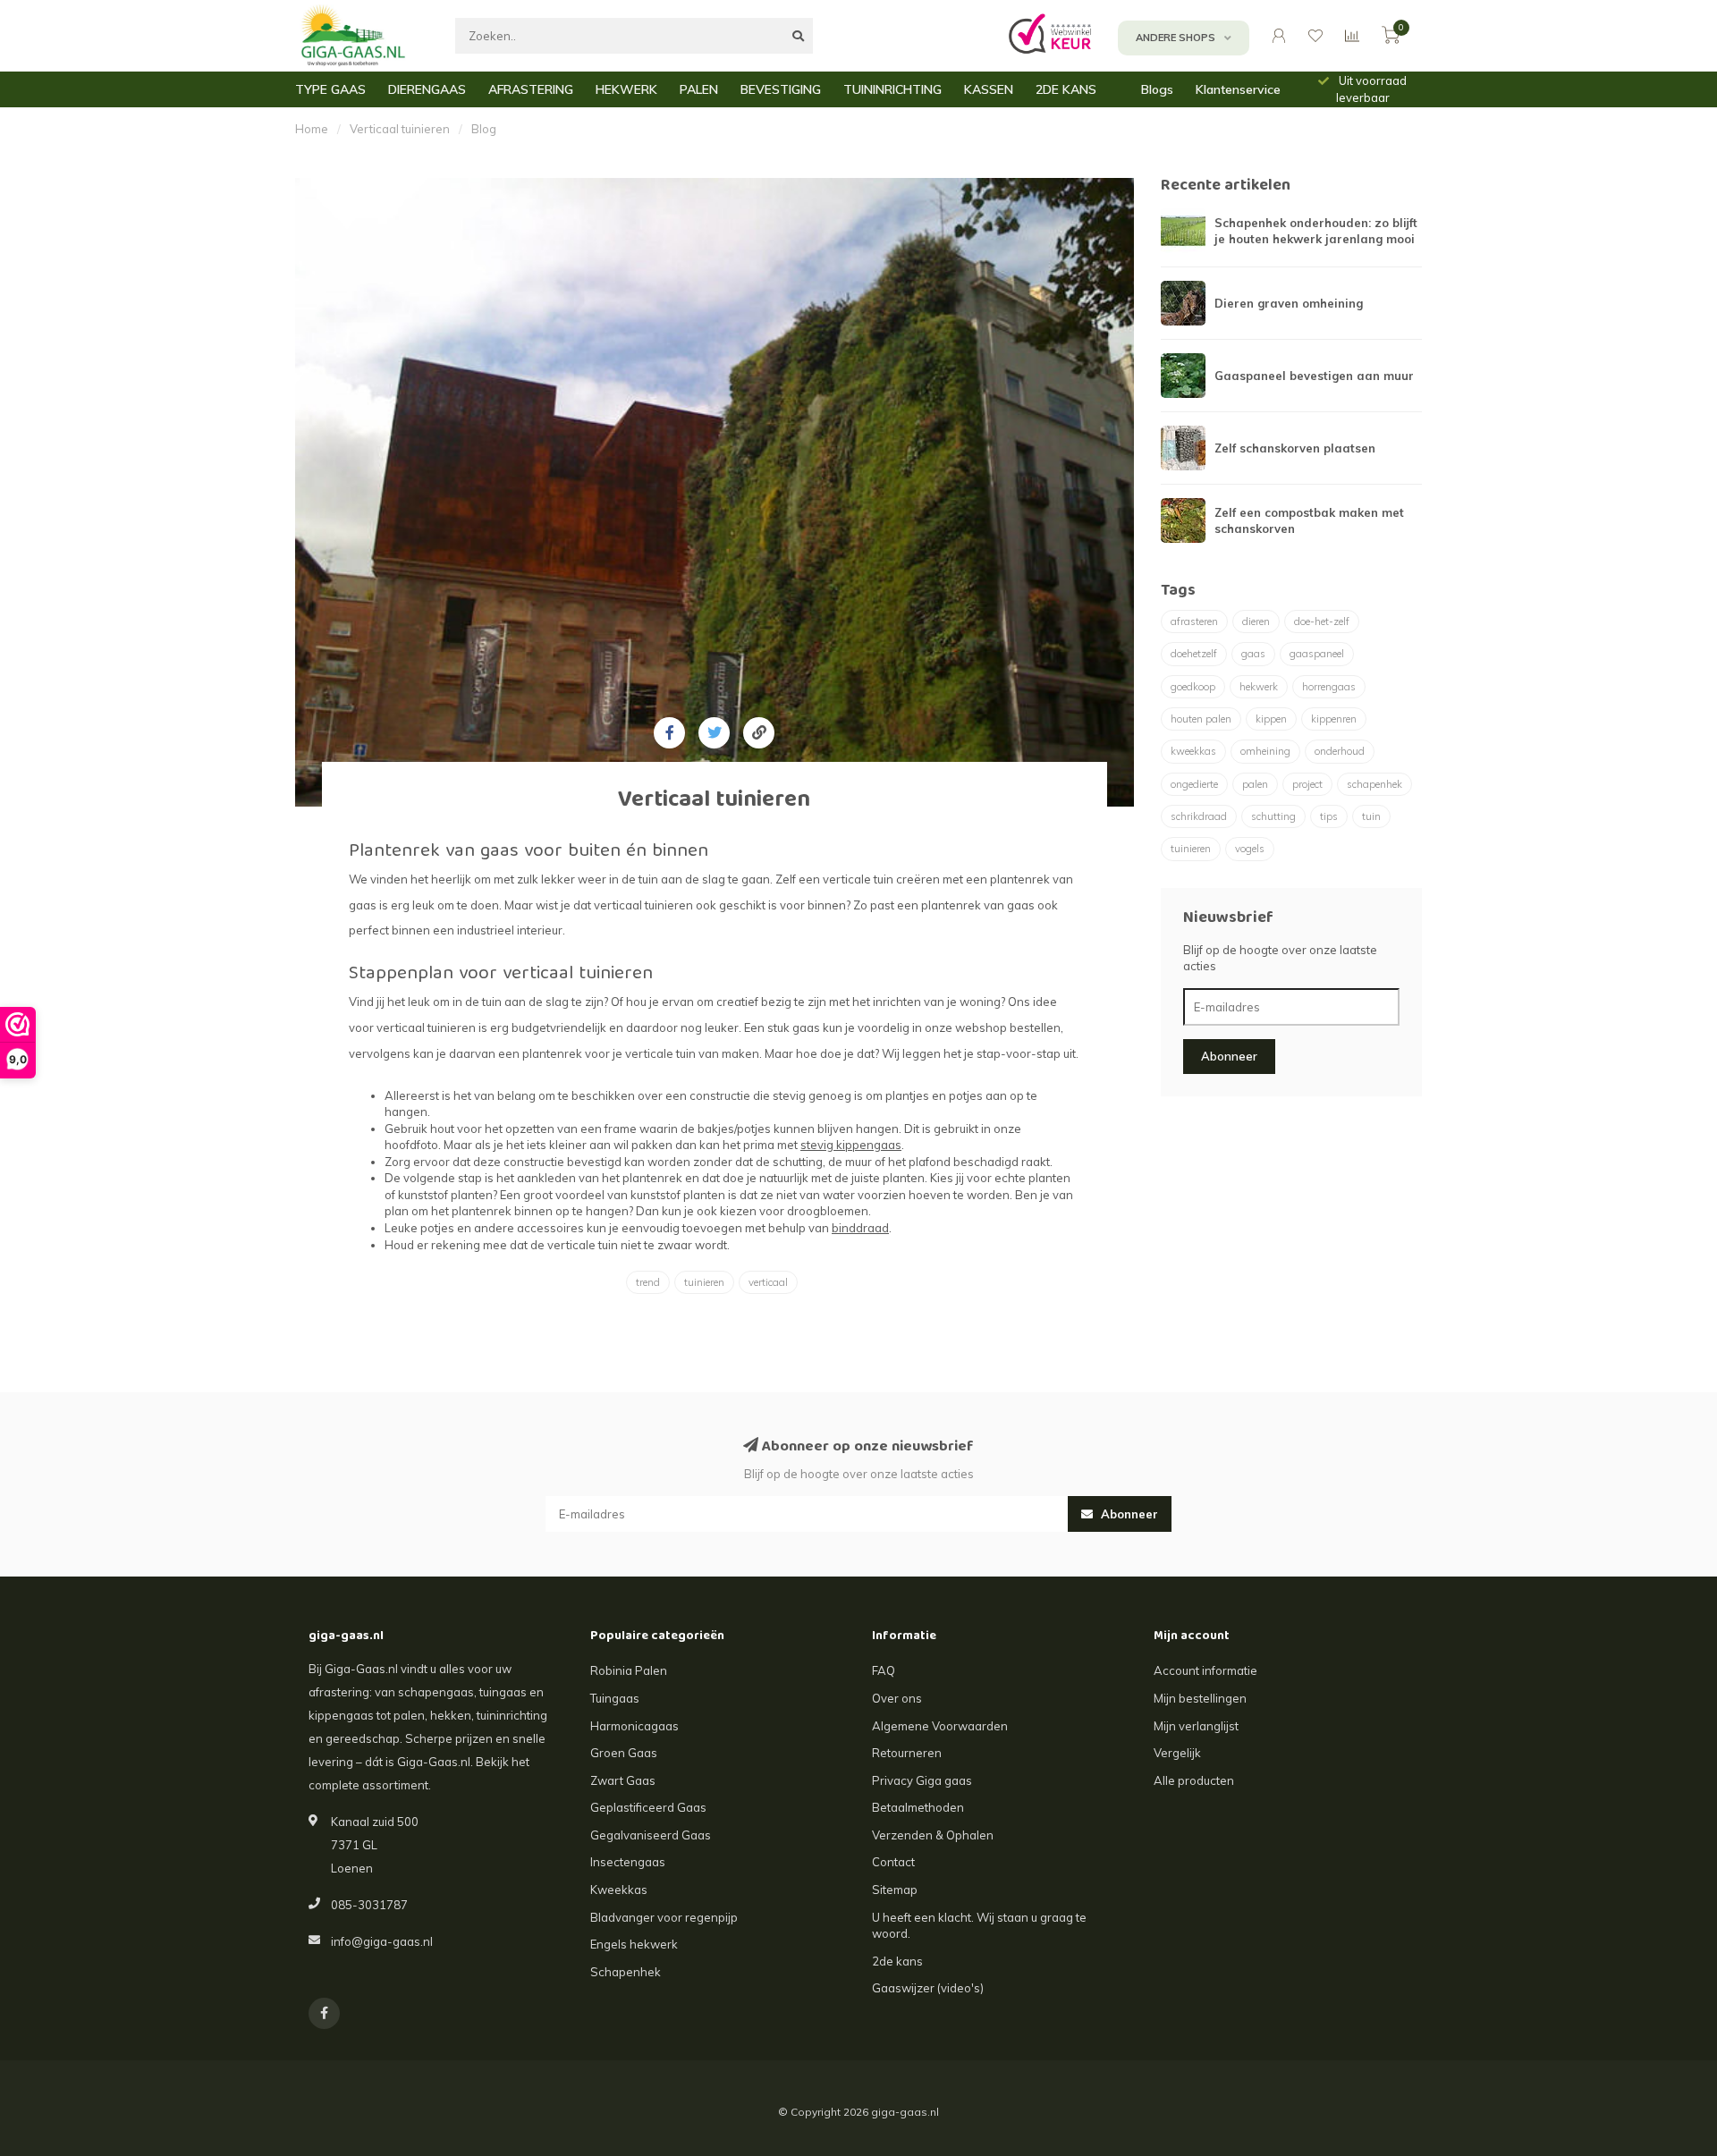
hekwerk (1259, 687)
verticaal (768, 1282)
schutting (1273, 816)
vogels (1250, 849)
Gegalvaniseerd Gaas (651, 1835)
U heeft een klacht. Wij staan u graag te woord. (979, 1926)
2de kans (897, 1961)
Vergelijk (1177, 1753)
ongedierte (1194, 784)
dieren (1256, 621)
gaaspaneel (1317, 654)
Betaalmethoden (918, 1807)
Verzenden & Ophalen (933, 1835)
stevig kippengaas (851, 1145)
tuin (1371, 816)
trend (648, 1282)
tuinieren (704, 1282)
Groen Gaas (624, 1753)
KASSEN (989, 89)
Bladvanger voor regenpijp (664, 1917)
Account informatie (1205, 1670)
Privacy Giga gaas (922, 1780)
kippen (1271, 719)
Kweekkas (619, 1890)
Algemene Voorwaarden (940, 1726)
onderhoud (1340, 751)
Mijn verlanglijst (1196, 1726)
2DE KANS (1066, 89)
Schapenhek (626, 1972)
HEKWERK (626, 89)
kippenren (1334, 719)
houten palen (1201, 719)
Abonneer (1229, 1056)
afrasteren (1194, 621)
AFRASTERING (531, 89)
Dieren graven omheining (1289, 303)
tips (1329, 816)
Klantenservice (1238, 89)
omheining (1265, 751)
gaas (1253, 654)
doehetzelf (1194, 654)
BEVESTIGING (781, 89)
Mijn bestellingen (1200, 1698)
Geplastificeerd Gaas (648, 1807)
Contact (893, 1862)
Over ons (897, 1698)
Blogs (1157, 89)
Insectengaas (628, 1862)
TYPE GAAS (330, 89)
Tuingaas (615, 1698)
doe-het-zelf (1322, 621)
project (1307, 784)
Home (312, 129)
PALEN (699, 89)
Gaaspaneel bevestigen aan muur (1314, 376)
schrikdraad (1199, 816)
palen (1255, 784)
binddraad (860, 1228)
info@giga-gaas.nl (382, 1941)
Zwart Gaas (623, 1780)
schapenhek (1374, 784)
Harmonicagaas (634, 1726)
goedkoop (1193, 687)
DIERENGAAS (427, 89)
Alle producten (1194, 1780)
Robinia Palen (629, 1670)
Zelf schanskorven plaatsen (1295, 448)
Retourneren (907, 1753)
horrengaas (1329, 687)
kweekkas (1193, 751)
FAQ (884, 1670)
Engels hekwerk (634, 1944)
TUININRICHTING (892, 89)
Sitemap (895, 1890)
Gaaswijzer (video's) (928, 1988)
